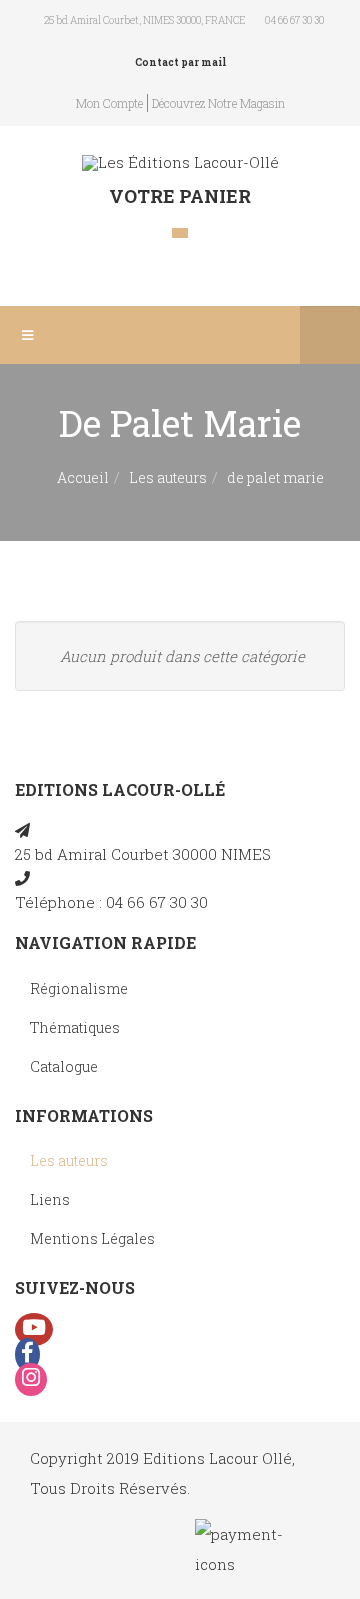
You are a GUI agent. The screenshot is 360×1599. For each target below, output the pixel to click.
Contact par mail (180, 62)
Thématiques (75, 1027)
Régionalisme (79, 988)
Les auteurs (168, 477)
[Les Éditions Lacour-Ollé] (180, 162)
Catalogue (64, 1066)
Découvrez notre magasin (218, 103)
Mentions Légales (92, 1238)
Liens (50, 1199)
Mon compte (109, 103)
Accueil (83, 477)
